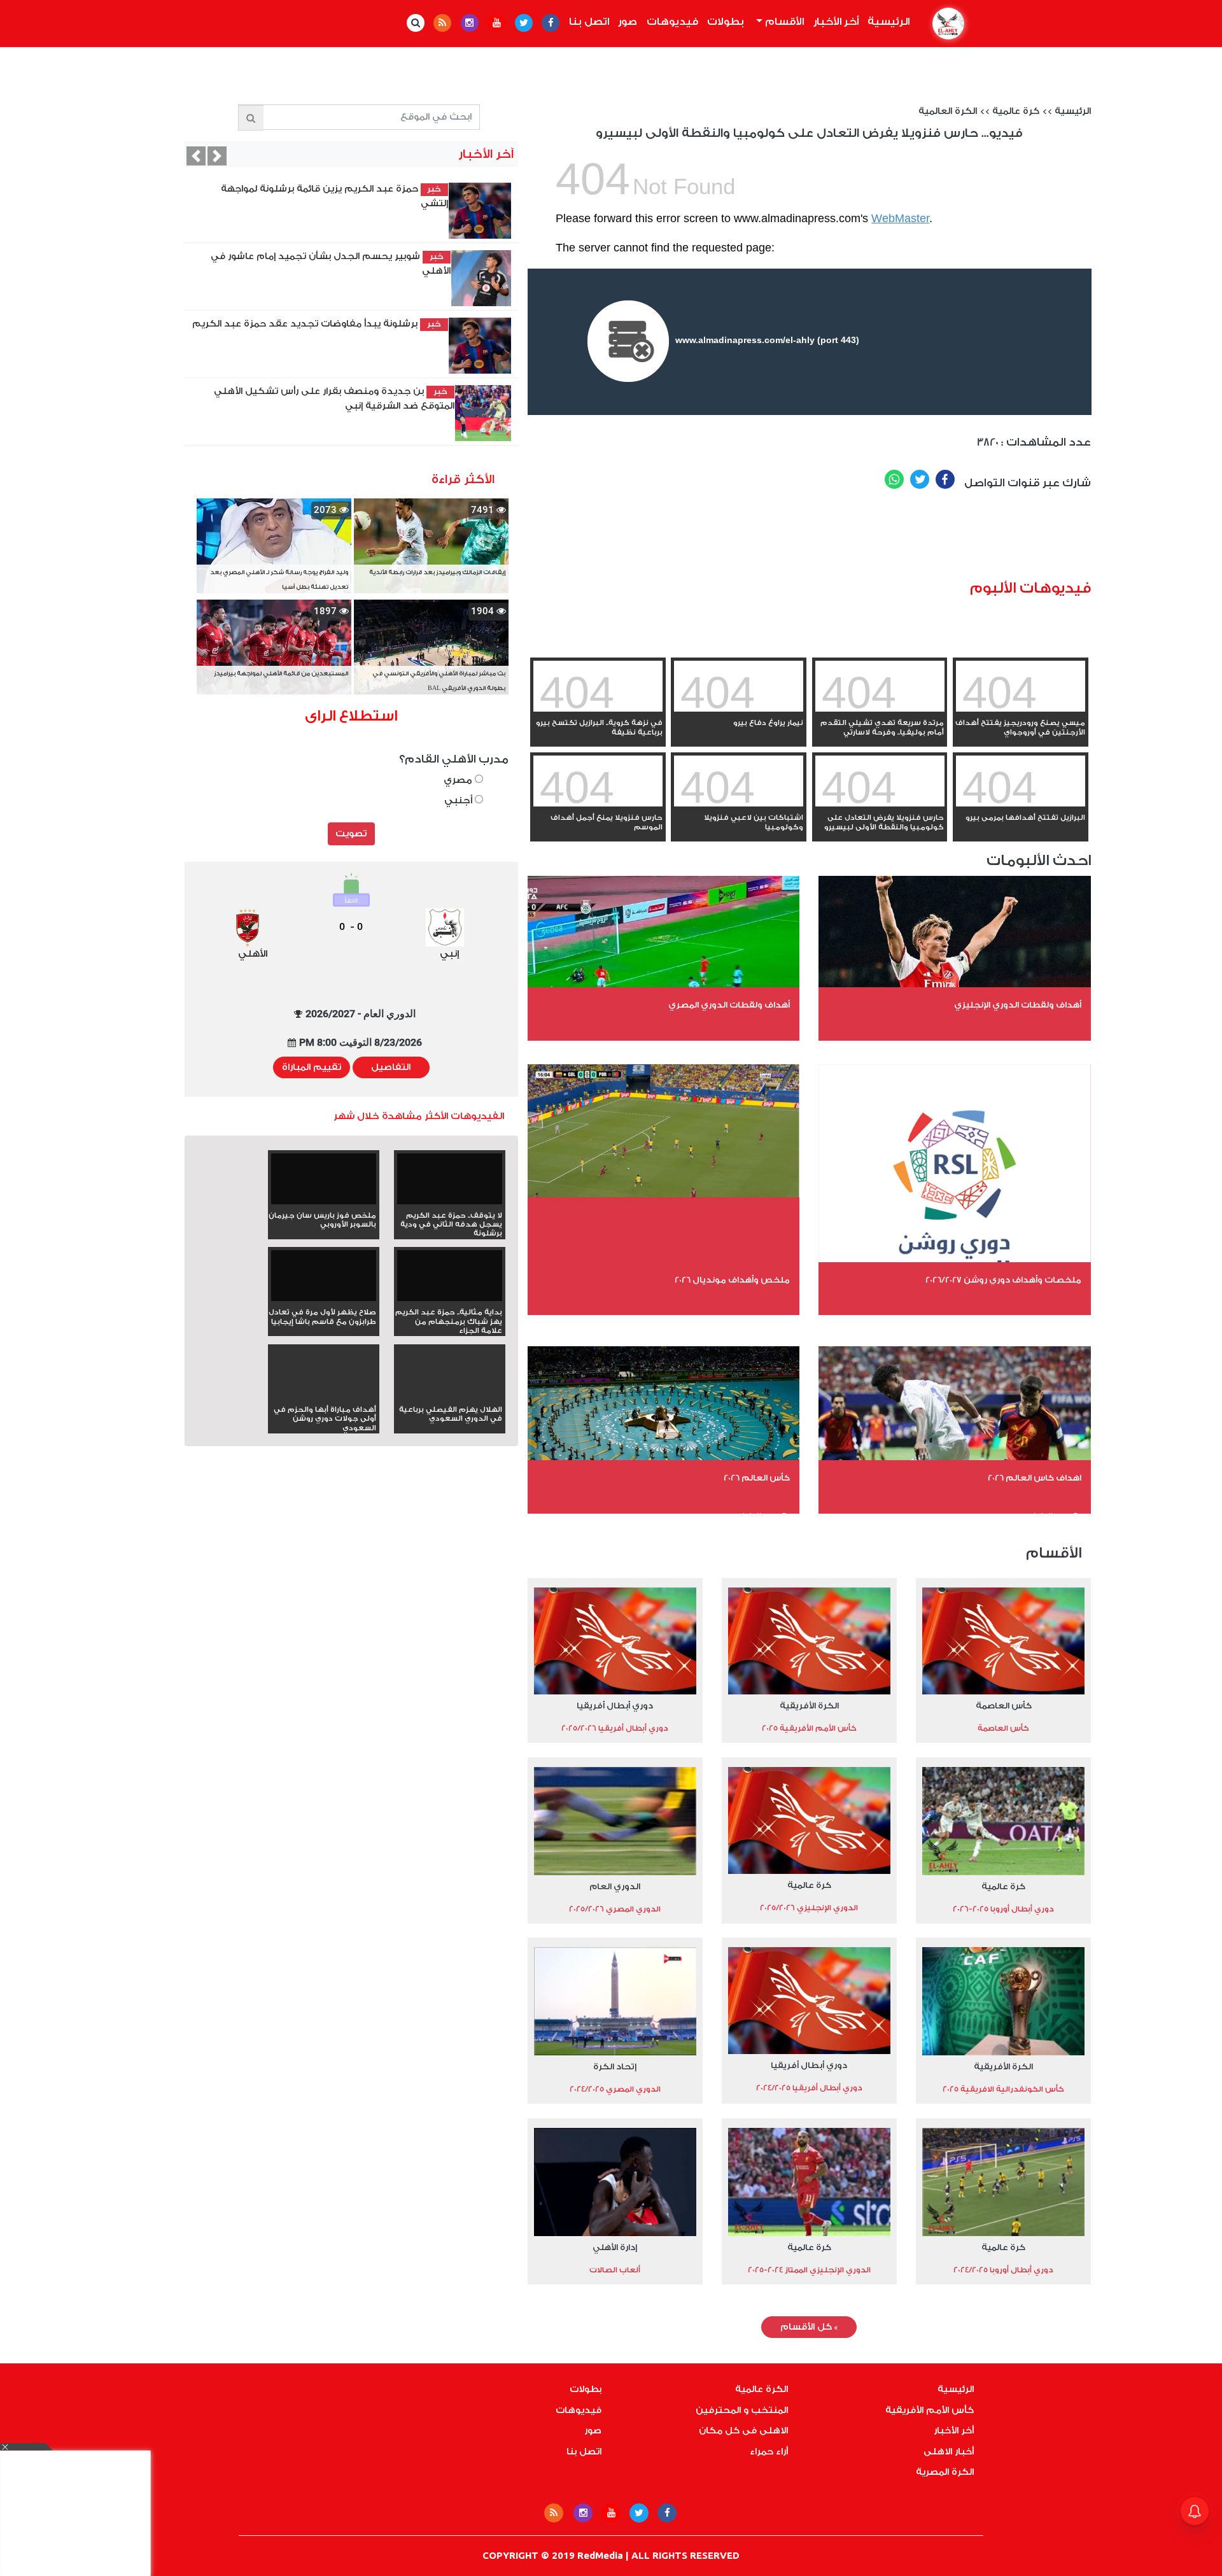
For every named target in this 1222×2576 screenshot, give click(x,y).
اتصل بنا (589, 22)
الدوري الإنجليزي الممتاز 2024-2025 (809, 2270)
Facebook (945, 479)
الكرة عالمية (762, 2389)
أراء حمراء (769, 2452)
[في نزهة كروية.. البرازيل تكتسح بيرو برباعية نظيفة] (598, 709)
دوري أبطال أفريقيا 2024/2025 (809, 2088)
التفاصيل (391, 1067)
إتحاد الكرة (615, 2066)
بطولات (726, 22)
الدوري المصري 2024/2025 (615, 2089)
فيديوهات (672, 22)
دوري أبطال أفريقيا (615, 1706)
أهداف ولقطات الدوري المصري (729, 1005)
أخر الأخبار (836, 22)
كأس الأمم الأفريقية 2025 (809, 1728)
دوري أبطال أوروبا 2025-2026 (1003, 1909)
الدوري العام (615, 1886)
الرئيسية (887, 22)
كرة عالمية (1016, 111)
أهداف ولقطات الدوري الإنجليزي (1018, 1005)
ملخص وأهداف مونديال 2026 (732, 1280)
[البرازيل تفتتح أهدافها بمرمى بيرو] (1021, 804)
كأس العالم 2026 (757, 1478)
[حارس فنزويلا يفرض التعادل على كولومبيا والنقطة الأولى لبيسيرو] (880, 804)
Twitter (920, 479)
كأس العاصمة (1004, 1706)
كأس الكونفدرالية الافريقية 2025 (1003, 2089)
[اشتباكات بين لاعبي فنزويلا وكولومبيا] (739, 804)
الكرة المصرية (945, 2472)
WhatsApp (894, 479)
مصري (459, 780)
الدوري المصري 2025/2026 (615, 1909)
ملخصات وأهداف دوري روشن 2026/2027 (1003, 1280)
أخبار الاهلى (949, 2452)
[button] (196, 156)
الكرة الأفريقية (809, 1706)
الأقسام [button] (783, 22)
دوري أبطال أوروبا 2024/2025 (1003, 2270)
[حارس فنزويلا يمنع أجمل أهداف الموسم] (598, 804)
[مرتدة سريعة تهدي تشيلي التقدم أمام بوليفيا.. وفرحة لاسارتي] (880, 709)
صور (628, 22)
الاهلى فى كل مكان (743, 2431)
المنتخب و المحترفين (742, 2411)
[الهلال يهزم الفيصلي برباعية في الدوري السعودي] (450, 1396)
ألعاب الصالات (615, 2270)
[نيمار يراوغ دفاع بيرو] (739, 709)
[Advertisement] (859, 540)
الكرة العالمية (948, 111)
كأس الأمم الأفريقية (930, 2411)
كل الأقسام (809, 2327)
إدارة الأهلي (615, 2247)
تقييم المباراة (312, 1067)
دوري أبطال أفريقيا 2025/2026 (615, 1728)
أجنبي (460, 800)
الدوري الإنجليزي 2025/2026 (809, 1908)
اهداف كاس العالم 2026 (1035, 1478)
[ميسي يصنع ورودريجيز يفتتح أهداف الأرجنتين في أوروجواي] (1021, 709)
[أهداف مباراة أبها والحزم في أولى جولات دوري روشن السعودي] (324, 1396)
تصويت (351, 834)
